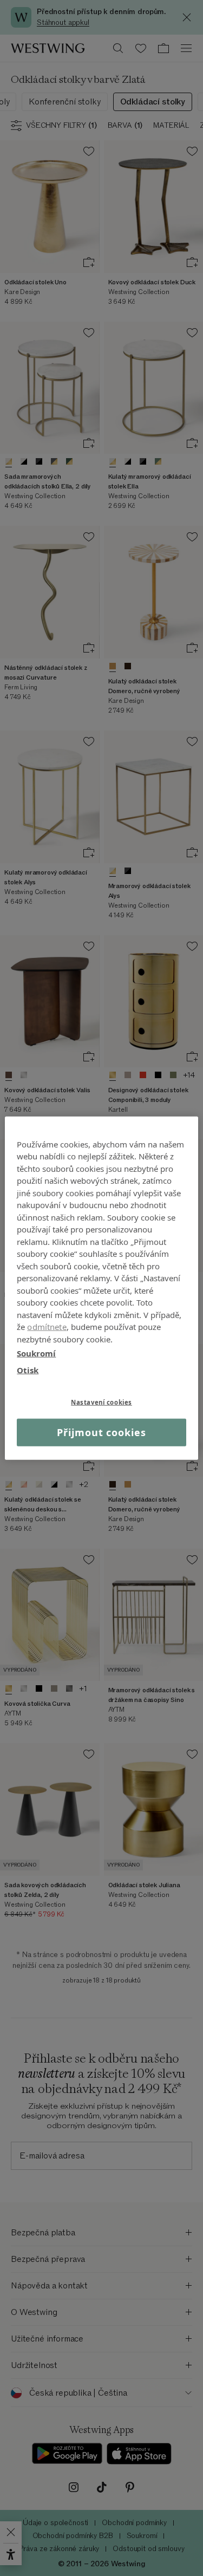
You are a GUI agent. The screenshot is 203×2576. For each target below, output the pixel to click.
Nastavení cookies (101, 1402)
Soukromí (36, 1353)
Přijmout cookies (101, 1432)
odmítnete (47, 1327)
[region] (101, 1288)
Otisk (28, 1369)
